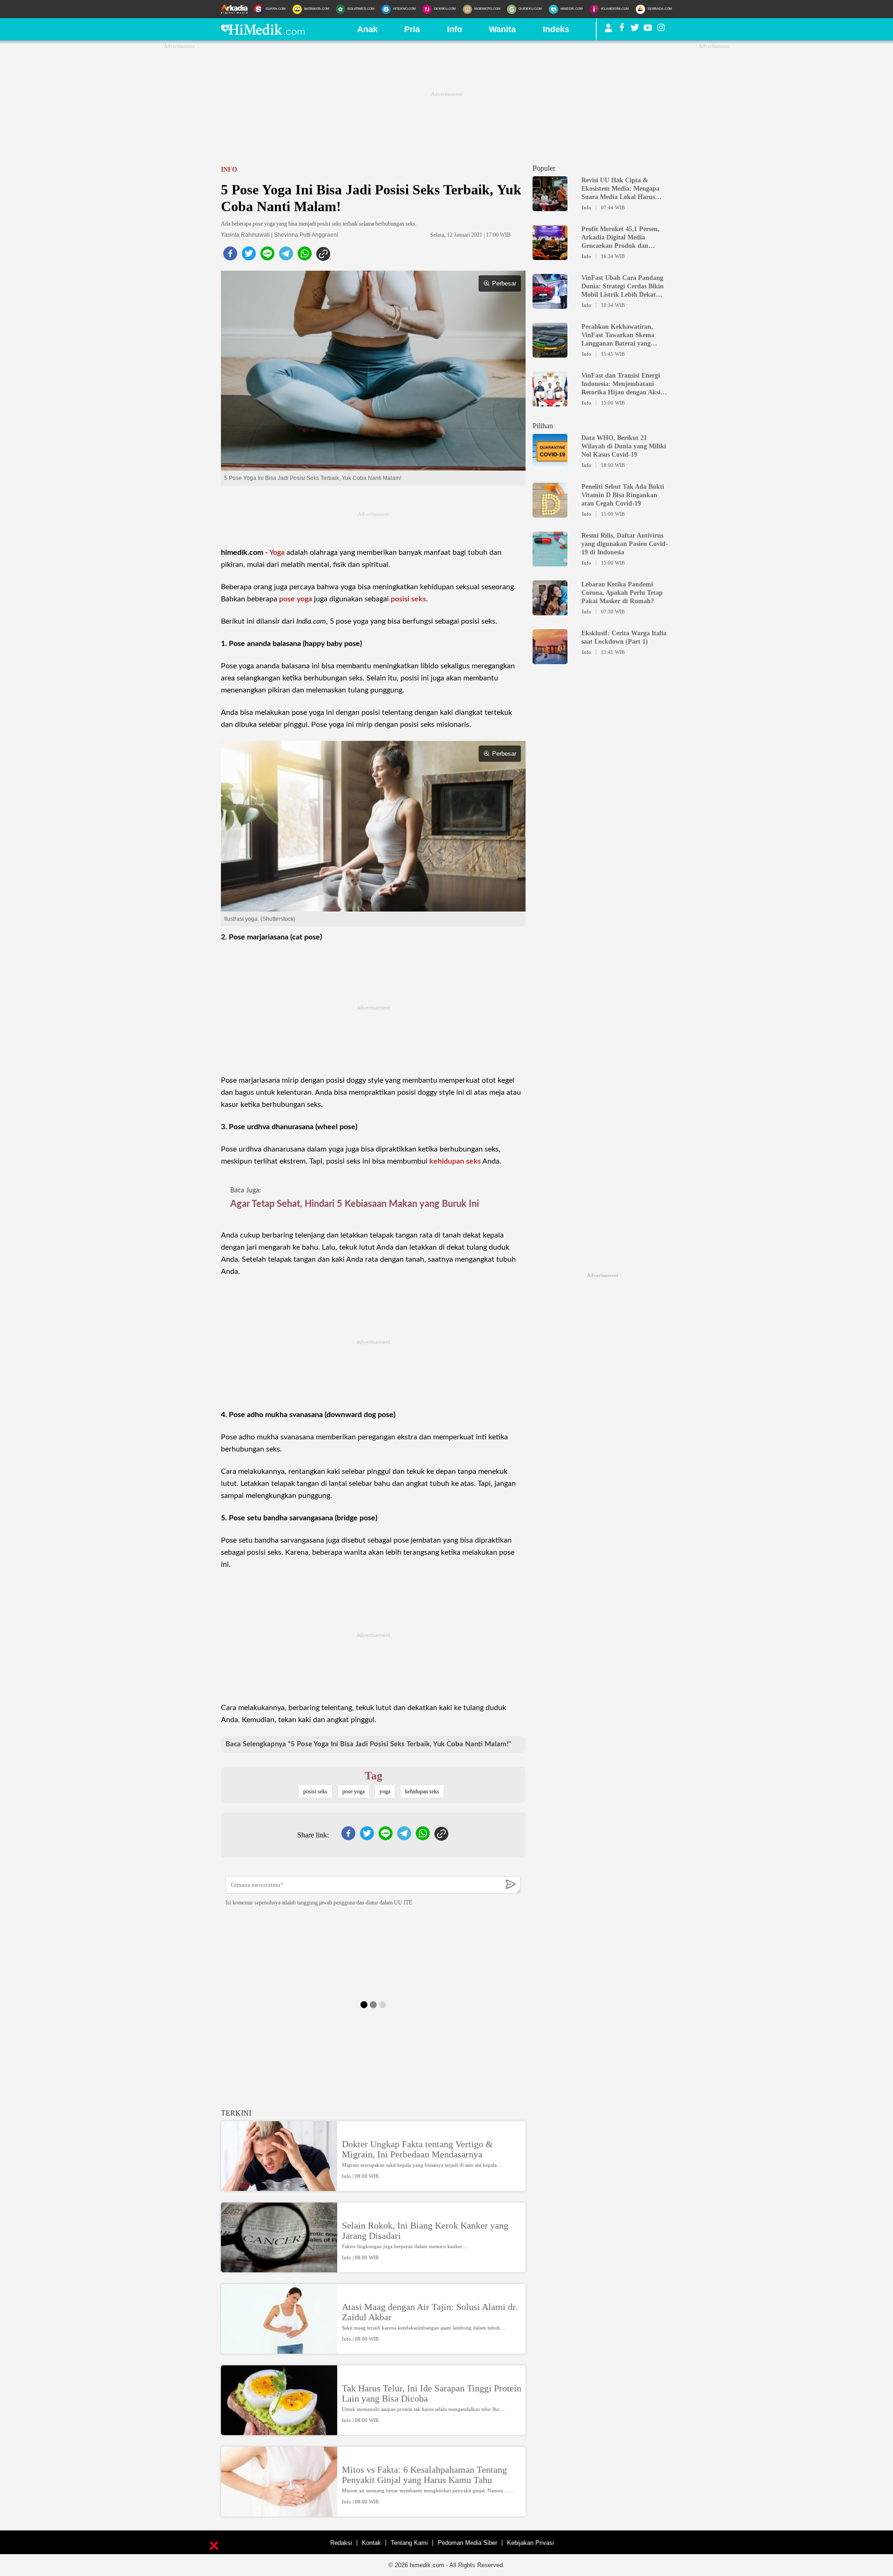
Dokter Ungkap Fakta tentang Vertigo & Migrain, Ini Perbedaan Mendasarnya (417, 2149)
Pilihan (543, 426)
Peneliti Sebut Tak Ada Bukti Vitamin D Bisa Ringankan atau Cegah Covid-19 (623, 495)
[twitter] (249, 256)
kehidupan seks (455, 1161)
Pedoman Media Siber (467, 2543)
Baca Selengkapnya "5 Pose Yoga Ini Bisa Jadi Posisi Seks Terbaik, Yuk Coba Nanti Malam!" (368, 1744)
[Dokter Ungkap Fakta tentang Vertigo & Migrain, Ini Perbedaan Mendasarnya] (279, 2187)
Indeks (556, 29)
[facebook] (230, 256)
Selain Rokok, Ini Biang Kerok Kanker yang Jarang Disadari (425, 2230)
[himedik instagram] (661, 29)
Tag (373, 1776)
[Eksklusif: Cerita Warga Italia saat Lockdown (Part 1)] (550, 660)
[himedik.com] (263, 32)
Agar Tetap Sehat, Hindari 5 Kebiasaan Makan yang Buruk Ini (355, 1204)
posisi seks (408, 599)
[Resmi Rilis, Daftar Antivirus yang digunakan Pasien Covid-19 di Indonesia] (550, 562)
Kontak (371, 2543)
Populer (544, 168)
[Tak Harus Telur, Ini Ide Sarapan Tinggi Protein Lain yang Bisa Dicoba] (279, 2431)
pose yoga (296, 599)
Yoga (277, 552)
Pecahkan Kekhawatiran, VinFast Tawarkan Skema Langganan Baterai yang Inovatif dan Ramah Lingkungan (618, 336)
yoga (385, 1791)
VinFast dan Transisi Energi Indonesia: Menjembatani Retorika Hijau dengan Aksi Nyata (621, 384)
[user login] (608, 32)
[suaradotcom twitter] (635, 29)
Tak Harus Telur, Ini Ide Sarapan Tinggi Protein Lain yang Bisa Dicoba (432, 2393)
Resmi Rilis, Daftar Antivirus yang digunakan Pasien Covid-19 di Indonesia (625, 544)
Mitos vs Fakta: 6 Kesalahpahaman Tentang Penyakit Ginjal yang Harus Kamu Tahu (424, 2475)
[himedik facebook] (622, 29)
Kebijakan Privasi (530, 2543)
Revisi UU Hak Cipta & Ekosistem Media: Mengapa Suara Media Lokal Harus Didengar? (620, 189)
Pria (412, 29)
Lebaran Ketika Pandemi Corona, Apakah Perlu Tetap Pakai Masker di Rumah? (622, 593)
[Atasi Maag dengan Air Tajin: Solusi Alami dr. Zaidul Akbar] (279, 2350)
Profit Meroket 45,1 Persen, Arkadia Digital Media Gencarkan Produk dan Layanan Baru (620, 238)
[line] (267, 256)
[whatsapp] (305, 256)
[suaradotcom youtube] (648, 29)
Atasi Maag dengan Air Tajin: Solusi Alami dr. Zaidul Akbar (430, 2312)
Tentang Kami (409, 2543)
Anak (367, 29)
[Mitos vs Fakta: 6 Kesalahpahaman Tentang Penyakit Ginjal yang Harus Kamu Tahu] (279, 2512)
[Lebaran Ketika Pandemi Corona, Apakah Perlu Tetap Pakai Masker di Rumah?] (550, 611)
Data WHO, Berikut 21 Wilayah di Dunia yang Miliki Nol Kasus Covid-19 (624, 446)
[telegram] (286, 256)
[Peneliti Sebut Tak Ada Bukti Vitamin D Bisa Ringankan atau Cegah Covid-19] (550, 513)
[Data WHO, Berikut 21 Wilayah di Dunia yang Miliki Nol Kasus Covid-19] (550, 465)
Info (455, 29)
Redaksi (341, 2543)
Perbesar (504, 283)
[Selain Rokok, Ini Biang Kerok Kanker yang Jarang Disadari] (279, 2268)
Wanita (502, 29)
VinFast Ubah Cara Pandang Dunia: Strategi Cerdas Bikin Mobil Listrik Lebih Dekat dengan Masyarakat (623, 287)
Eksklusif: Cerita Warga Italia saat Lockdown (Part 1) (624, 637)
